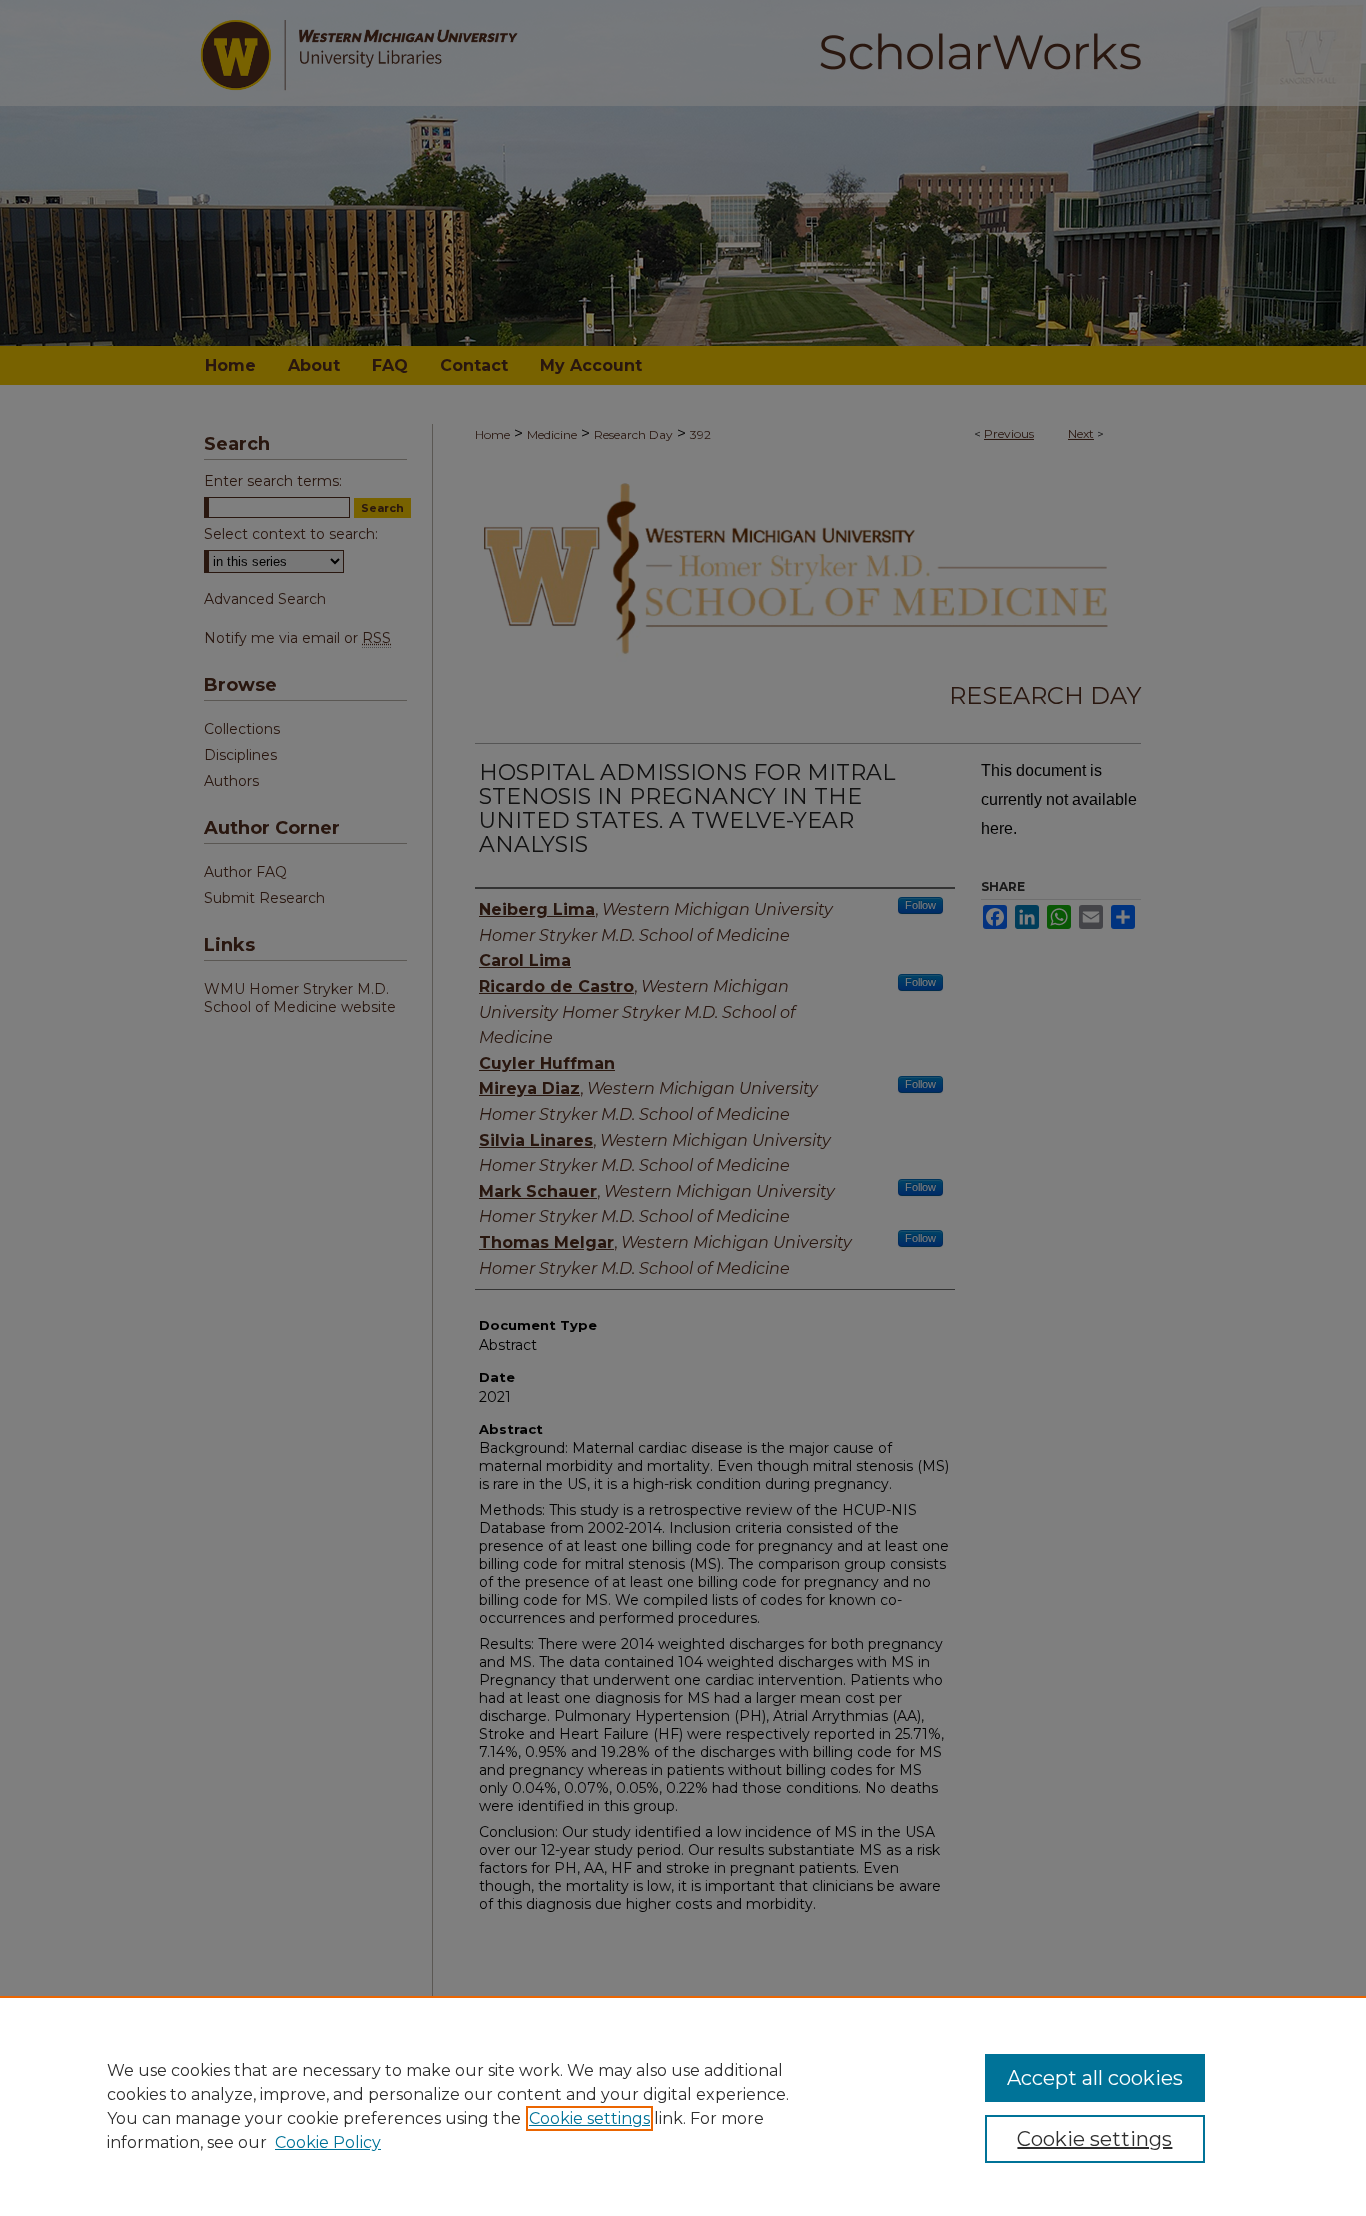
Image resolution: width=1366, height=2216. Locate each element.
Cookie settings (589, 2118)
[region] (683, 2106)
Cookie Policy (328, 2142)
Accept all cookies (1095, 2078)
